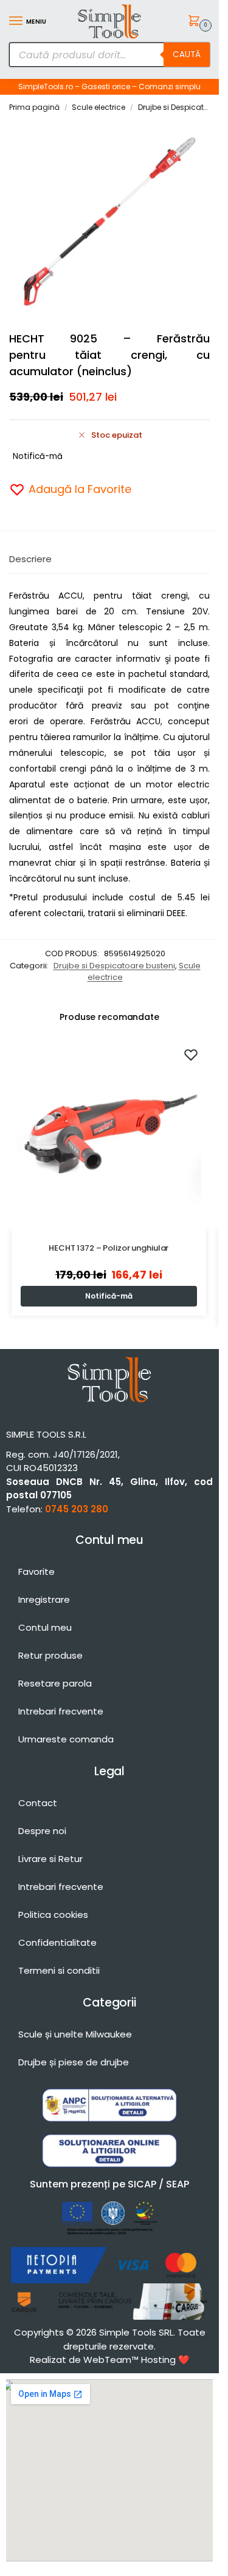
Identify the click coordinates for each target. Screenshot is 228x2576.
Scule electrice (98, 107)
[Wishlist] (191, 1055)
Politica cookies (53, 1915)
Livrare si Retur (50, 1859)
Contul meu (45, 1627)
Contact (38, 1803)
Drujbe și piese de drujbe (74, 2062)
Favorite (36, 1572)
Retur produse (50, 1655)
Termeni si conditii (59, 1970)
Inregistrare (44, 1599)
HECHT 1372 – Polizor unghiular (109, 1248)
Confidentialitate (57, 1942)
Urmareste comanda (66, 1739)
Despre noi (42, 1831)
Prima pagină (34, 107)
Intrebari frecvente (61, 1711)
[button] (196, 22)
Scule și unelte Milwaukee (75, 2034)
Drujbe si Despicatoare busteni (114, 966)
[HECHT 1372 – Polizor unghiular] (109, 1133)
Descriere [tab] (30, 559)
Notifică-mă (38, 456)
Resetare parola (55, 1683)
